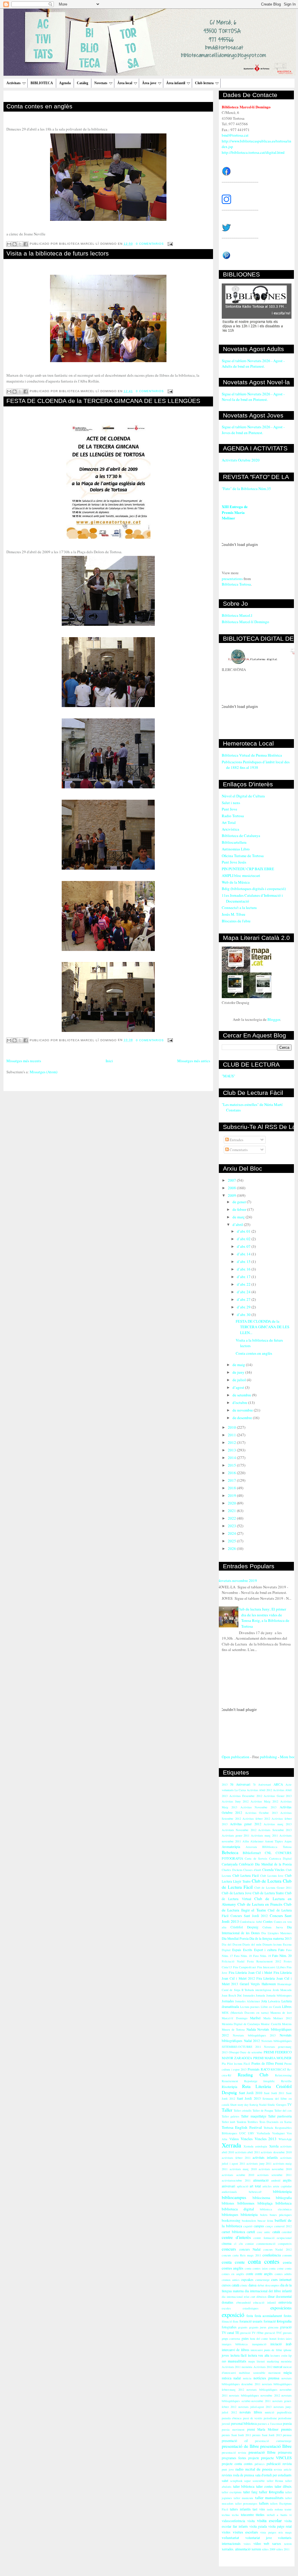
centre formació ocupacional (273, 2238)
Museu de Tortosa (233, 2029)
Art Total (229, 822)
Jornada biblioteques (279, 1995)
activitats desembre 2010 (276, 2152)
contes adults (283, 2274)
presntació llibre (262, 2452)
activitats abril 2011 (248, 2152)
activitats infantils (265, 2157)
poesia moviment (233, 2429)
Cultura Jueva (273, 1927)
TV (289, 2104)
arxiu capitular (282, 2186)
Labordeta (274, 2001)
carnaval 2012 (283, 2226)
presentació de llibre (240, 2446)
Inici (109, 1061)
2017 (232, 1480)
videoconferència (233, 2521)
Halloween (269, 1984)
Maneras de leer (281, 2013)
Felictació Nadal (233, 1961)
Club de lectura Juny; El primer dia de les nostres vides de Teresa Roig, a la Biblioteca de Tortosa (263, 1618)
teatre (288, 2509)
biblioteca (284, 2203)
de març (239, 1217)
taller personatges (246, 2503)
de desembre (243, 1418)
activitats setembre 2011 (274, 2175)
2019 (232, 1495)
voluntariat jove (259, 2538)
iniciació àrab (281, 2344)
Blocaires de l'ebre (236, 921)
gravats (287, 2333)
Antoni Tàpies (274, 1841)
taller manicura (243, 2498)
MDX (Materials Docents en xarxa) (245, 2013)
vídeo (257, 2544)
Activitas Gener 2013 (278, 1796)
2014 (232, 1458)
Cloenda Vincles (274, 1870)
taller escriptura (232, 2492)
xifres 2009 (269, 2549)
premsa (287, 2435)
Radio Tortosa (233, 816)
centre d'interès (236, 2237)
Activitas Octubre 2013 (261, 1813)
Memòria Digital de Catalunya (241, 2024)
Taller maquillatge (253, 2116)
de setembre (242, 1395)
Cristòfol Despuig (244, 1927)
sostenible (259, 2481)
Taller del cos (283, 2110)
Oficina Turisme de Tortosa (243, 856)
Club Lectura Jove (272, 1876)
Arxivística (230, 829)
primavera (285, 2452)
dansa (252, 2285)
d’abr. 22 (244, 1284)
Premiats (254, 2069)
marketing (273, 2361)
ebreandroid (243, 2302)
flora (236, 2321)
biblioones (246, 2203)
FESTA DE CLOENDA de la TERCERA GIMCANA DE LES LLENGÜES (103, 401)
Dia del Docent (232, 1944)
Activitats (14, 83)
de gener (240, 1202)
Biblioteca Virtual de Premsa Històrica (252, 755)
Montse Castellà (271, 2024)
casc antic (264, 2232)
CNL (268, 1853)
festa (250, 2316)
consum (287, 2255)
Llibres (287, 2007)
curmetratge (262, 2280)
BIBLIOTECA (42, 83)
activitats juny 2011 (259, 2163)
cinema (227, 2243)
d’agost (239, 1387)
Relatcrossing (283, 2075)
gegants (243, 2327)
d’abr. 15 (244, 1261)
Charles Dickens (232, 1870)
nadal (237, 2378)
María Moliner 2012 (277, 2018)
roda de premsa (244, 2475)
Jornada (260, 1995)
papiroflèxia (284, 2412)
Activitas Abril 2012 (259, 1790)
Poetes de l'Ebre (263, 2063)
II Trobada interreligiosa (257, 1990)
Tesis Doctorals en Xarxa (275, 2122)
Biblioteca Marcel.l (237, 615)
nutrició (269, 2412)
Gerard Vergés (250, 1984)
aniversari (228, 2186)
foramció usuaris (251, 2321)
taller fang (250, 2492)
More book (289, 1757)
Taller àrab (228, 2122)
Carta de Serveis (256, 1858)
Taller (227, 2110)
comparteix (285, 2244)
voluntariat (230, 2538)
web (266, 2544)
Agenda (65, 83)
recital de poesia (259, 2469)
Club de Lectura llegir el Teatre (257, 1907)
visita (251, 2521)
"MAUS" (228, 1076)
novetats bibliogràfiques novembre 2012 (254, 2395)
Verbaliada (263, 2133)
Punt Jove (229, 809)
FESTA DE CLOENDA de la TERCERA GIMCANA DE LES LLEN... (262, 1327)
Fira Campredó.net (245, 1967)
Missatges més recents (24, 1061)
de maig (239, 1365)
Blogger (274, 1019)
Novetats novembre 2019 (237, 1581)
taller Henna (275, 2481)
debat (261, 2285)
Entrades (236, 1140)
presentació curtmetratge (273, 2441)
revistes (227, 2475)
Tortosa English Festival (242, 2127)
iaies (289, 2339)
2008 (232, 1188)
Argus (288, 1841)
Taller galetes (230, 2116)
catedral (287, 2232)
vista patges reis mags (276, 2532)
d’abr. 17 (244, 1277)
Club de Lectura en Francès (260, 1904)
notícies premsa (266, 2378)
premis (286, 2429)
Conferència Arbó (251, 1922)
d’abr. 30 (244, 1315)
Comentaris (238, 1150)
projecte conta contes (237, 2464)
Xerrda (274, 2146)
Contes (268, 1922)
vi (290, 2515)
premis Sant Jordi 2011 (236, 2435)
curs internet (281, 2279)
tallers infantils (240, 2509)
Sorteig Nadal (258, 2105)
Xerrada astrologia (256, 2146)
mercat (278, 2367)
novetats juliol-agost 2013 (255, 2407)
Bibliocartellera (234, 842)
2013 (232, 1450)
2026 (232, 1548)
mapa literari (257, 2361)
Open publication (236, 1757)
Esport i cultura (265, 1950)
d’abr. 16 (244, 1269)
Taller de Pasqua (263, 2110)
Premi (279, 2063)
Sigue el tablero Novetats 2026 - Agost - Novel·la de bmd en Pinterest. (253, 397)
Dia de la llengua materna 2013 (270, 1938)
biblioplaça (265, 2203)
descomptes (272, 2285)
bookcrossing (231, 2220)
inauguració (259, 2344)
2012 (232, 1442)
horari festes (277, 2339)
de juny (239, 1372)
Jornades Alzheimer (248, 2001)
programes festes (234, 2458)
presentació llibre (276, 2446)
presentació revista (234, 2452)
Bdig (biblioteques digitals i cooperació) (254, 889)
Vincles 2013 (266, 2139)
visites (226, 2532)
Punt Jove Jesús (234, 862)
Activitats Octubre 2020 (241, 460)
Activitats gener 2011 (236, 1835)
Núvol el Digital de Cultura (243, 796)
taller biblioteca (244, 2486)
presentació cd (235, 2441)
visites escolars (245, 2532)
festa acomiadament (268, 2316)
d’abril (238, 1224)
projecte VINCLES (276, 2458)
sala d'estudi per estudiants (273, 2475)
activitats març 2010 (243, 2169)
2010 (232, 1427)
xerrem (256, 2549)
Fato (281, 1950)
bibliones (228, 2203)
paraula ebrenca (232, 2418)
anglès (287, 2180)
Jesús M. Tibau (234, 914)
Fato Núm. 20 (282, 1956)
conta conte (233, 2262)
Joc (240, 1995)
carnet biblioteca (233, 2232)
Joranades (249, 1995)
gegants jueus (258, 2327)
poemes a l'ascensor (270, 2424)
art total (255, 2186)
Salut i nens (231, 803)
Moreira (287, 2024)
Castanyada (230, 1864)
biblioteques (230, 2215)
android (276, 2180)
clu (241, 2244)
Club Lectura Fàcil (246, 1875)
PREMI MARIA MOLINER (273, 2058)
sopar (247, 2481)
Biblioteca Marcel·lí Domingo (245, 622)
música (227, 2378)
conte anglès (264, 2274)
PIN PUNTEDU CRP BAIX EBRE (248, 869)
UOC (243, 2133)
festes (288, 2316)
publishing (268, 1757)
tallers (264, 2503)
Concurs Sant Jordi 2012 (249, 1916)
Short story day (239, 2105)
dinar (271, 2296)
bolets (264, 2215)
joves (225, 2355)
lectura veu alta (259, 2355)
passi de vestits (253, 2418)
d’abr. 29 (244, 1307)
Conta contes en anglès (39, 106)
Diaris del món (252, 1944)
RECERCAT (278, 2069)
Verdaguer (278, 2133)
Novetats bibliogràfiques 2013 (254, 2035)
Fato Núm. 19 (262, 1956)
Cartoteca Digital (280, 1858)
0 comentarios (150, 244)
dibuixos (261, 2297)
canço (269, 2226)
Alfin (246, 1841)
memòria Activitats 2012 (257, 2367)
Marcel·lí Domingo (235, 2018)
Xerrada (231, 2145)
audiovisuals (229, 2192)
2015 (232, 1465)
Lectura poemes (250, 2007)
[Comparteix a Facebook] (26, 244)
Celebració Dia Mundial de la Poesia (265, 1864)
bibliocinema (261, 2198)
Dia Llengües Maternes (276, 1933)
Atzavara (251, 1847)
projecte (254, 2458)
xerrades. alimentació (236, 2549)
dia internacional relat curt (238, 2297)
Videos (234, 2139)
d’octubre (240, 1402)
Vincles (247, 2139)
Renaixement (230, 2081)
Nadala (251, 2029)
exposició (233, 2315)
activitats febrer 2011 (236, 2158)
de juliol (240, 1380)
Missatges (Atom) (44, 1072)
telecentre (247, 2515)
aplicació (243, 2186)
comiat (250, 2244)
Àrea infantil (176, 83)
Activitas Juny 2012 (235, 1801)
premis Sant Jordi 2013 (267, 2435)
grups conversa (231, 2339)
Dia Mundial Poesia (235, 1938)
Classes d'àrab (252, 1870)
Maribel (255, 2018)
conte (250, 2274)
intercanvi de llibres (236, 2350)
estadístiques (251, 2308)
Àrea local (125, 83)
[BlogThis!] (15, 244)
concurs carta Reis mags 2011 (241, 2255)
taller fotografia (271, 2492)
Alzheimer (257, 1841)
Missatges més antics (194, 1061)
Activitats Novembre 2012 (239, 1830)
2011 (232, 1435)
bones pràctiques (281, 2215)
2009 (232, 1195)
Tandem (241, 2122)
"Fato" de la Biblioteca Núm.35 (246, 489)
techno (226, 2515)
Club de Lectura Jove (237, 1893)
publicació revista (279, 2464)
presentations (232, 579)
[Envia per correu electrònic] (9, 244)
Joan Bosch (229, 1995)
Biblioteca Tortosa (236, 584)
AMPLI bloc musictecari (241, 875)
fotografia (284, 2321)
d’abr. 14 (244, 1254)
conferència (272, 2255)
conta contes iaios (256, 2268)
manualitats (237, 2361)
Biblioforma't (252, 1853)
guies (245, 2338)
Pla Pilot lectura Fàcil (236, 2064)
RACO (265, 2069)
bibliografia (284, 2198)
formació (270, 2321)
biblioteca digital (238, 2209)
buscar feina (265, 2221)
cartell (251, 2232)
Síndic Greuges (277, 2105)
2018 (232, 1488)
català (276, 2232)
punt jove (228, 2469)
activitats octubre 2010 (238, 2175)
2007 (232, 1180)
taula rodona (275, 2509)
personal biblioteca (244, 2423)
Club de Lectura (267, 1881)
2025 (232, 1541)
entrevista (285, 2302)
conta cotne (276, 2268)
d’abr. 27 (244, 1299)
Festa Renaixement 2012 (264, 1961)
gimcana (273, 2327)
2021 (232, 1511)
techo (235, 2515)
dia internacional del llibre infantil (268, 2291)
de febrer (240, 1209)
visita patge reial (280, 2526)
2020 (232, 1503)
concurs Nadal (250, 2249)
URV (251, 2133)
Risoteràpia (229, 2087)
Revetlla (286, 2081)
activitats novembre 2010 (275, 2169)
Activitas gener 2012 (245, 1824)
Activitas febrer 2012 (256, 1819)
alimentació (261, 2180)
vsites (247, 2544)
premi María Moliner (263, 2429)
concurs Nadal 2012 (277, 2249)
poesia (287, 2423)
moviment (274, 2373)
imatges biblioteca (235, 2344)
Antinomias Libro (236, 849)
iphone (288, 2350)
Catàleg (83, 83)
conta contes (264, 2261)
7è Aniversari (262, 1784)
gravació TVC (273, 2333)
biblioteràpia (249, 2215)
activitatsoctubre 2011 (236, 2180)
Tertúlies (253, 2122)
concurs (229, 2249)
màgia (288, 2373)
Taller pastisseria (280, 2116)
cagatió (248, 2226)
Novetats (101, 83)
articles (267, 2186)
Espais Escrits (242, 1950)
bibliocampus (234, 2197)
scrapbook (236, 2481)
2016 (232, 1473)
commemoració (266, 2244)
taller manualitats (269, 2498)
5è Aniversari (240, 1784)
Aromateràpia (231, 1847)
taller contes (265, 2486)
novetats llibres (251, 2412)
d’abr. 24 (244, 1292)
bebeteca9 (255, 2192)
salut (225, 2481)
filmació (227, 2321)
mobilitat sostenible (252, 2373)
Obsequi (234, 2052)
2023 (232, 1526)
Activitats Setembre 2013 (275, 1830)
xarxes (277, 2544)
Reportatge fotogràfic (260, 2081)
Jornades (228, 2001)
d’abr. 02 (244, 1239)
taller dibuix (283, 2486)
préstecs (260, 2464)
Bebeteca (230, 1852)
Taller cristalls (243, 2110)
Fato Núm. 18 (243, 1956)
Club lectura (204, 83)
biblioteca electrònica (276, 2209)
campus (259, 2226)
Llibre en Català (271, 2007)
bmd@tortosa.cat (235, 135)
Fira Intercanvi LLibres (272, 1967)
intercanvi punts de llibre (266, 2350)
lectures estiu (279, 2355)
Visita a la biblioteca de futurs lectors (58, 253)
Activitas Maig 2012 (264, 1801)
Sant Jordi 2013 (249, 2098)
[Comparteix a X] (20, 244)
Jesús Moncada (282, 1990)
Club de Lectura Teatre (268, 1893)
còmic (244, 2285)
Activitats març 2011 (264, 1835)
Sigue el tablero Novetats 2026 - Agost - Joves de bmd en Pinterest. (253, 430)
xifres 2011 (283, 2549)
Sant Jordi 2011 (274, 2093)
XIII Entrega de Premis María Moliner (235, 512)
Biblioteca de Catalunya (241, 836)
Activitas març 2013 (278, 1824)
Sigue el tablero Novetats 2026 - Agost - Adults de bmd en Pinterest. (253, 364)
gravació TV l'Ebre (252, 2333)
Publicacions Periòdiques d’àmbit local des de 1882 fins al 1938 (256, 765)
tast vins (259, 2509)
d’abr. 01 (244, 1231)
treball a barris (277, 2515)
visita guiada (258, 2526)
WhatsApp (285, 2139)
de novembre (243, 1410)
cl (235, 2244)
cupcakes (247, 2280)
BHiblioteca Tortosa (277, 1847)
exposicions (281, 2308)
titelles (260, 2515)
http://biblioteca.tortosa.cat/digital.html (253, 152)
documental (284, 2296)
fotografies (229, 2327)
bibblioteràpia (282, 2192)
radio (240, 2469)
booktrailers (249, 2221)
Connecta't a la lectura (239, 908)
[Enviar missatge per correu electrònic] (170, 244)
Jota (264, 2001)
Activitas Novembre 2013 (259, 1807)
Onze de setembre (251, 2052)
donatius (228, 2302)
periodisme (270, 2418)
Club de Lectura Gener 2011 (273, 1888)
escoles (226, 2308)
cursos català (230, 2285)
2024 (232, 1533)
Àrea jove (149, 83)
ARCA (278, 1784)
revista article (283, 2469)
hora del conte (259, 2339)
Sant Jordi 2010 (251, 2093)
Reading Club (253, 2075)
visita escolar (269, 2520)
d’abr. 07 (244, 1246)
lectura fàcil (239, 2355)
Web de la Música (236, 882)
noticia (247, 2378)
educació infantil (265, 2302)
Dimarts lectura (272, 1944)
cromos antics (231, 2280)
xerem (288, 2544)
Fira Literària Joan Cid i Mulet (251, 1972)
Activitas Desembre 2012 (246, 1796)
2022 (232, 1518)
